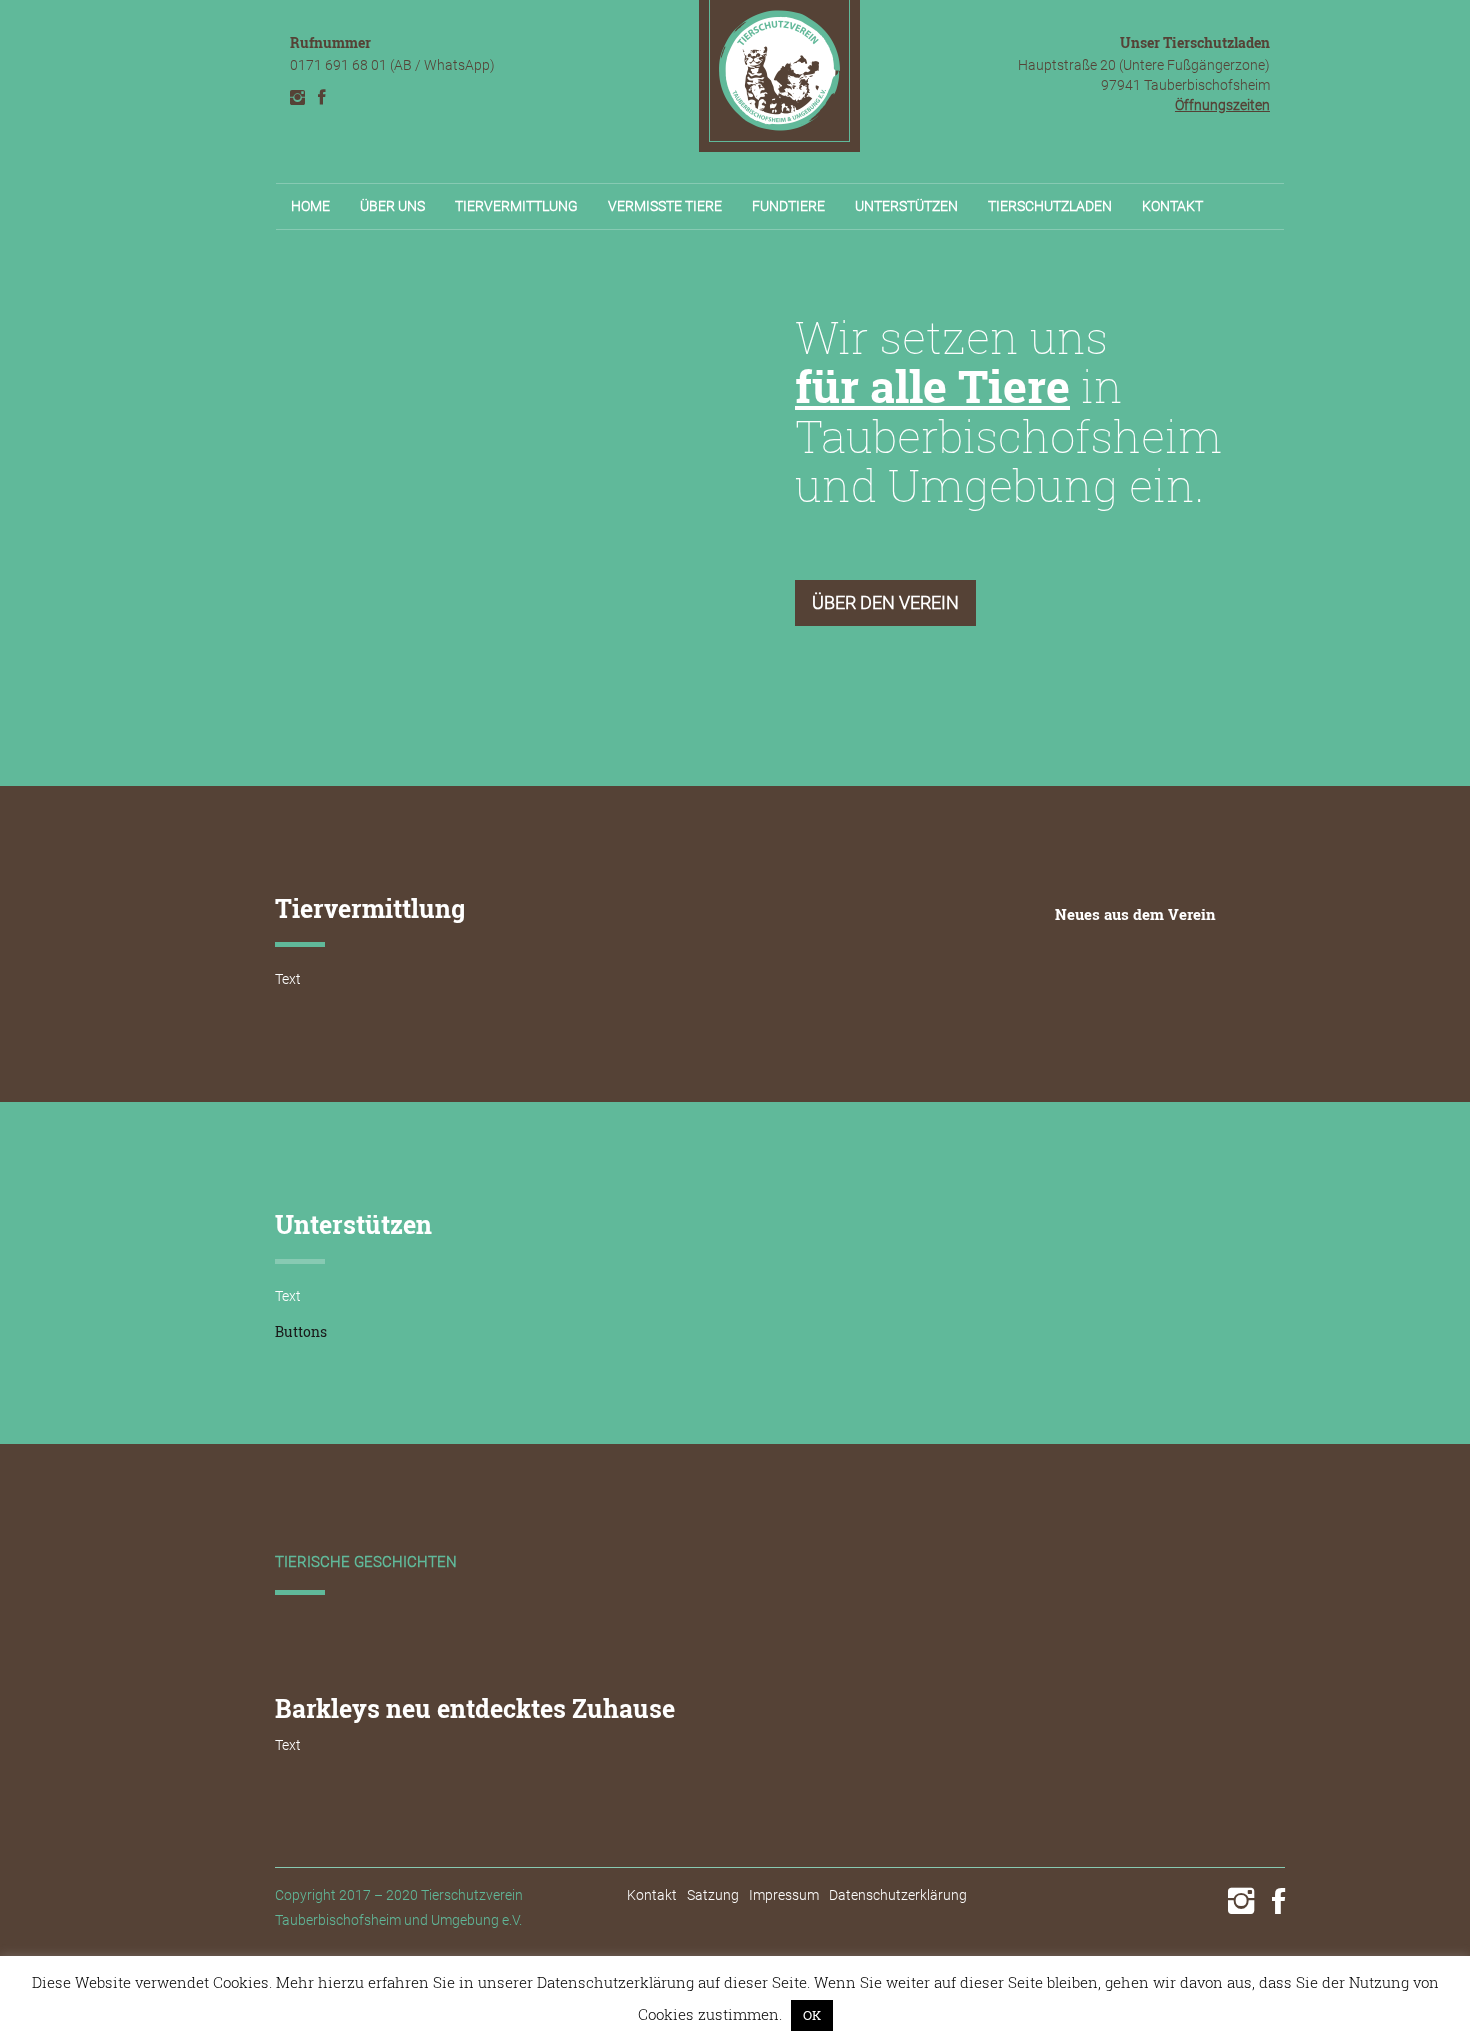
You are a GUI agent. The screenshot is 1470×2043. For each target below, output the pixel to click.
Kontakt (1172, 206)
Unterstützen (906, 206)
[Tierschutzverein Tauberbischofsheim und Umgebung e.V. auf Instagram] (297, 97)
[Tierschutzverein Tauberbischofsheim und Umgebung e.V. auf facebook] (322, 97)
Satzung (713, 1895)
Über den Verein (885, 602)
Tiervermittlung (516, 206)
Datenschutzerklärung (898, 1895)
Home (310, 206)
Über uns (392, 206)
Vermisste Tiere (665, 206)
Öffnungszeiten (1222, 105)
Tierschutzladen (1050, 206)
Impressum (784, 1895)
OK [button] (812, 2015)
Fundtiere (788, 206)
